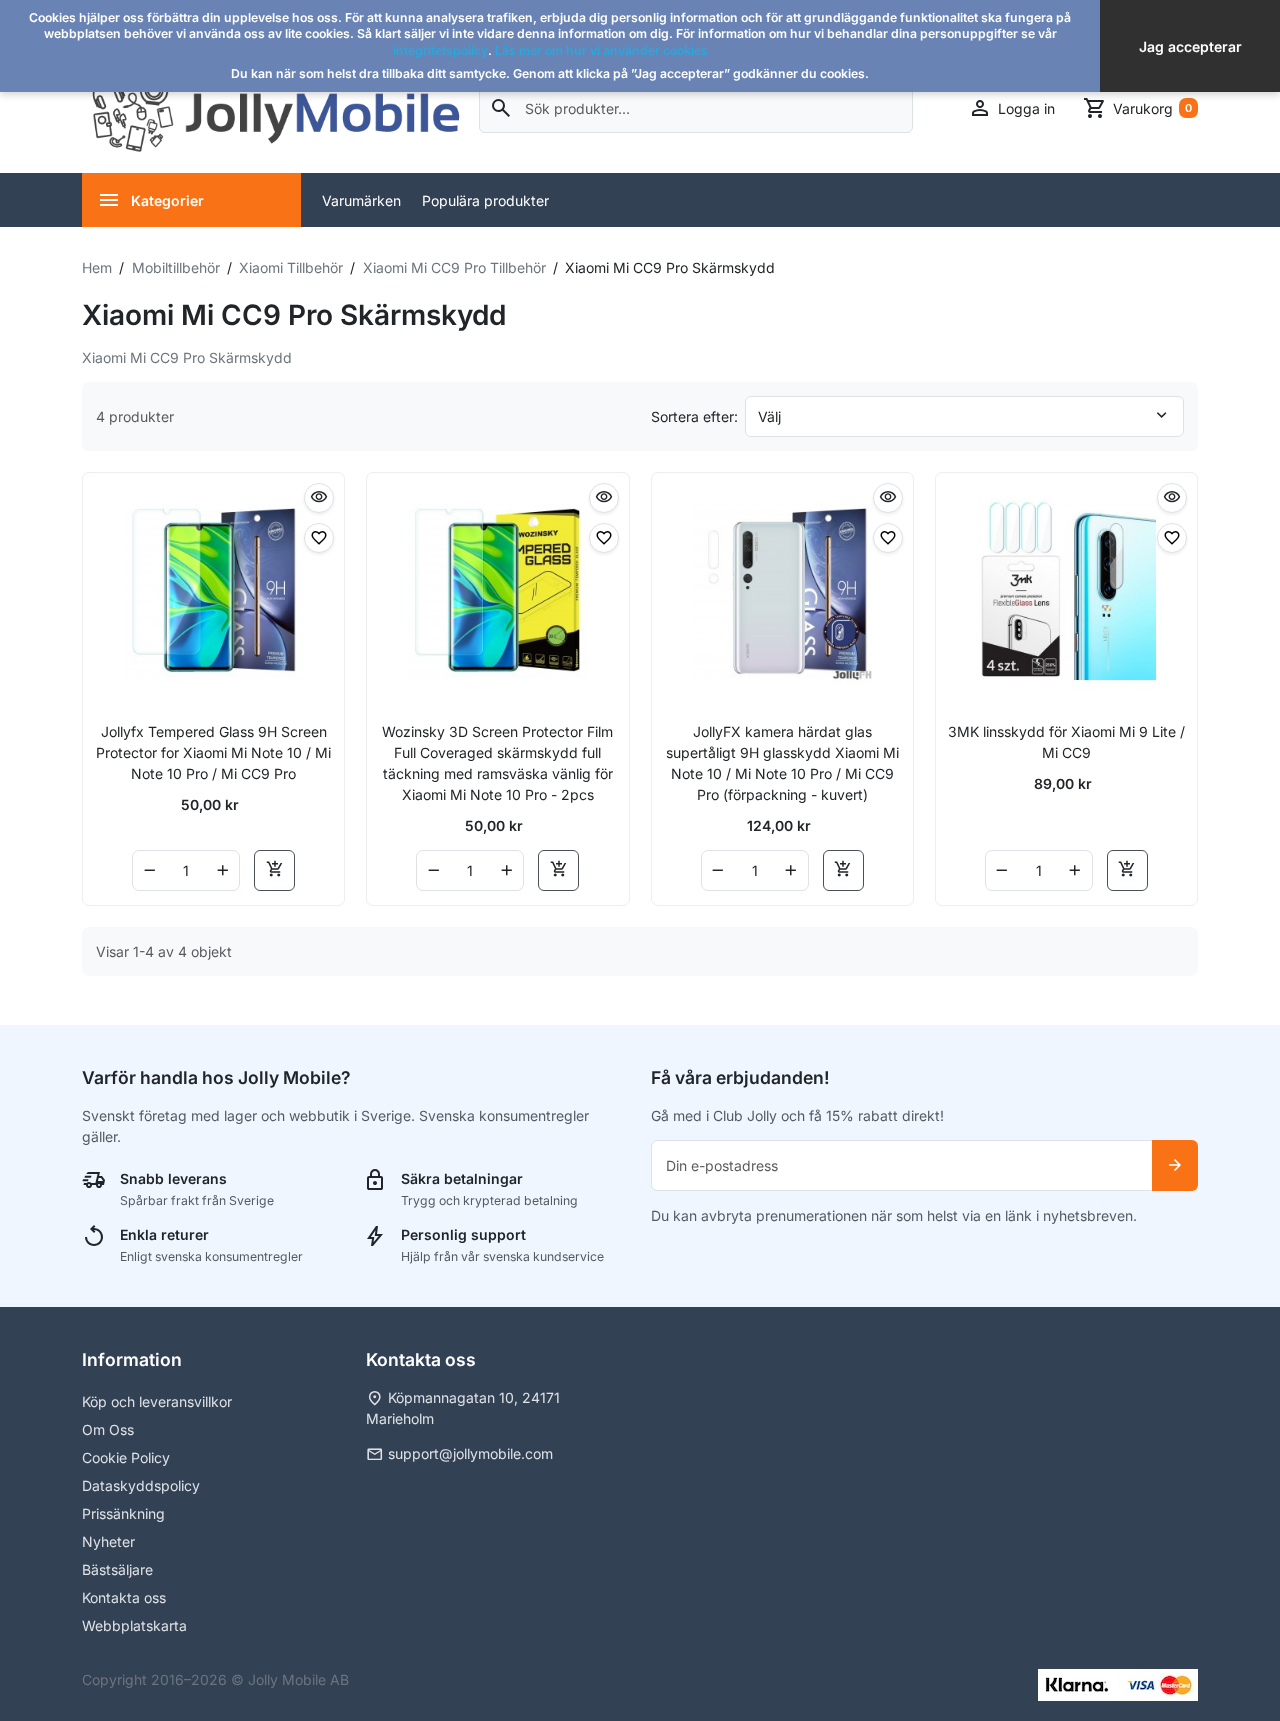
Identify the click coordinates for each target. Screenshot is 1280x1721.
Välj (769, 416)
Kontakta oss (124, 1597)
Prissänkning (123, 1513)
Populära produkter (485, 200)
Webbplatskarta (134, 1625)
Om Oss (108, 1429)
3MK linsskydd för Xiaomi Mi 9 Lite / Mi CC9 (1066, 742)
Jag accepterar (1190, 46)
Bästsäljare (117, 1569)
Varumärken (361, 200)
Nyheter (108, 1541)
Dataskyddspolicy (141, 1485)
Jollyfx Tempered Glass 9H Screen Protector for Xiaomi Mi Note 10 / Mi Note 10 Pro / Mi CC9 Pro (213, 752)
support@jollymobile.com (470, 1453)
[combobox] (696, 108)
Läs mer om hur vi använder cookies (601, 50)
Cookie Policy (126, 1457)
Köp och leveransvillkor (157, 1401)
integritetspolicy (440, 50)
